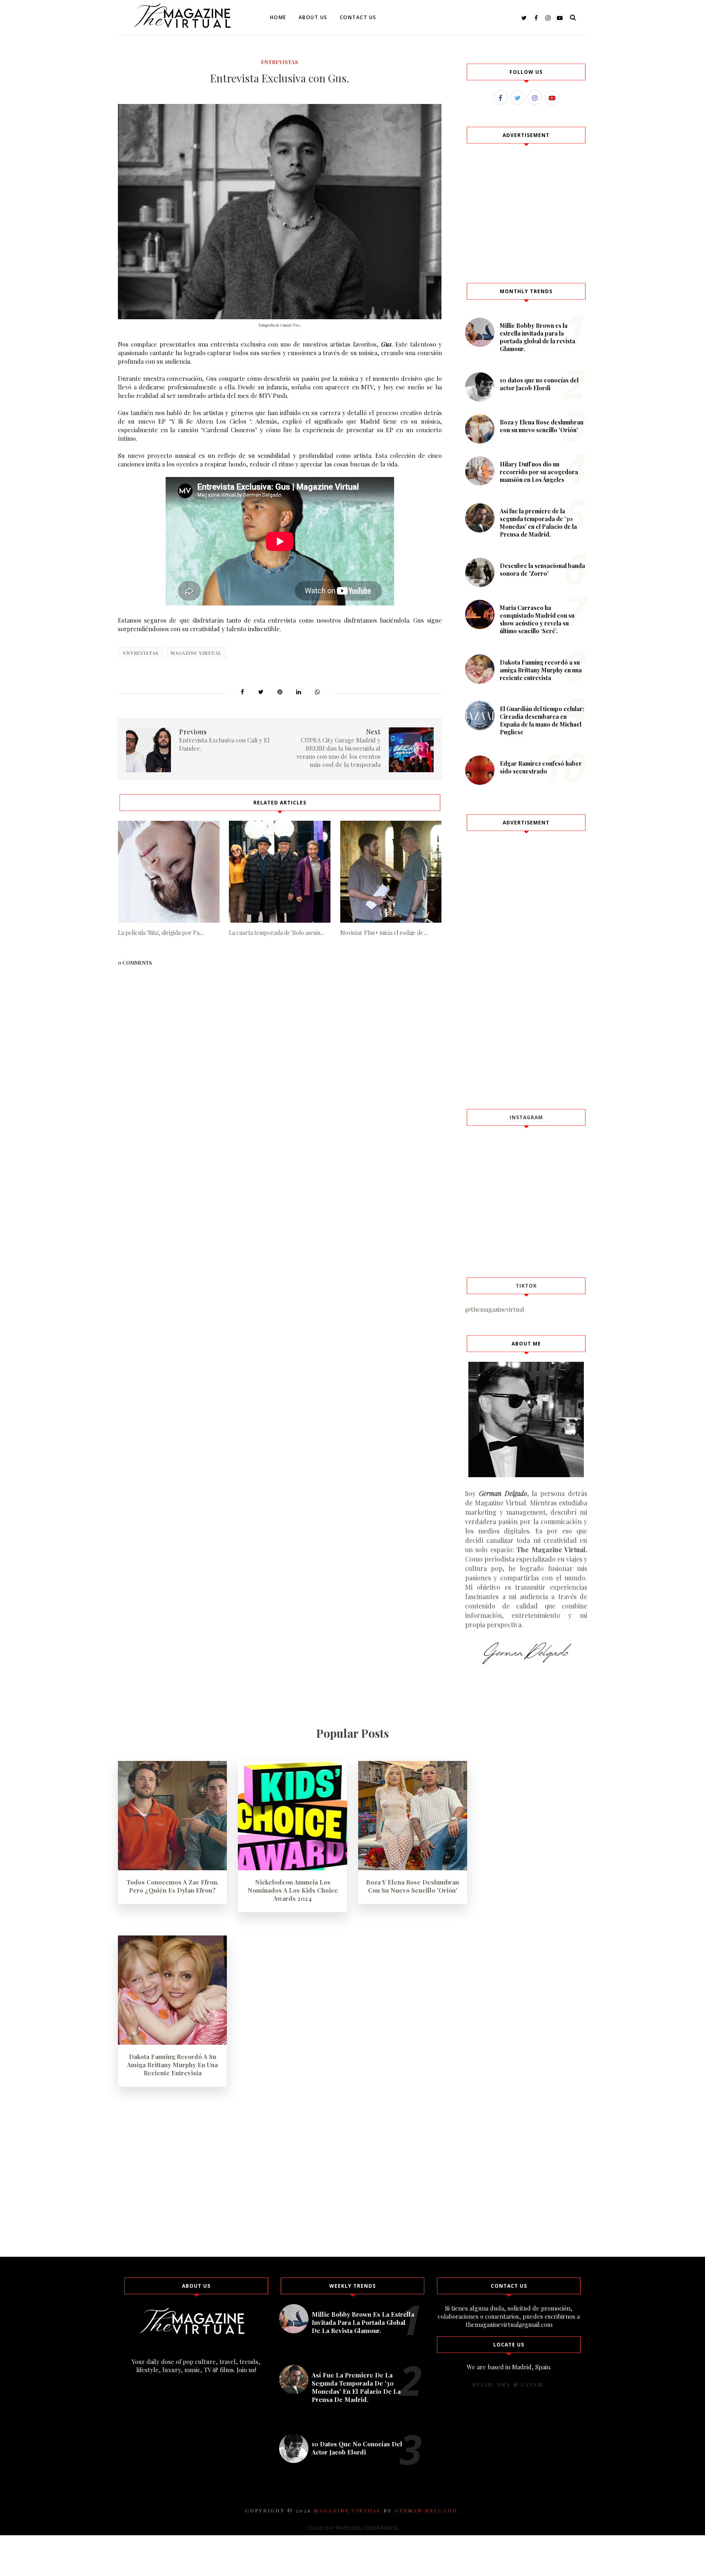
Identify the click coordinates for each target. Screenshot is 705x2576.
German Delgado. (427, 2510)
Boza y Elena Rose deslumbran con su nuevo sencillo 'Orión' (542, 426)
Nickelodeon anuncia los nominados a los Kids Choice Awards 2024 (293, 1890)
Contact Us (358, 17)
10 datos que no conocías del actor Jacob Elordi (539, 384)
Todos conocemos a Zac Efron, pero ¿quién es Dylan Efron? (173, 1886)
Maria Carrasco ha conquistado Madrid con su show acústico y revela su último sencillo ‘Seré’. (537, 619)
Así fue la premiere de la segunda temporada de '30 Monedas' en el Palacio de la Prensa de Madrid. (538, 523)
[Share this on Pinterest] (280, 691)
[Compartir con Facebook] (242, 691)
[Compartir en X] (261, 691)
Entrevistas (280, 62)
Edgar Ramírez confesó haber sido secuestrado (541, 767)
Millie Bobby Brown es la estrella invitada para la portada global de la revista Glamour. (538, 337)
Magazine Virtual (196, 653)
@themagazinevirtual (495, 1309)
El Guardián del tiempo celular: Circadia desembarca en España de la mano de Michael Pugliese (542, 720)
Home (278, 17)
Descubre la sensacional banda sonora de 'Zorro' (542, 570)
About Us (313, 17)
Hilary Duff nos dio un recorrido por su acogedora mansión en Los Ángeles (539, 472)
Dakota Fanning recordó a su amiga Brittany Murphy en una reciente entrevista (541, 670)
